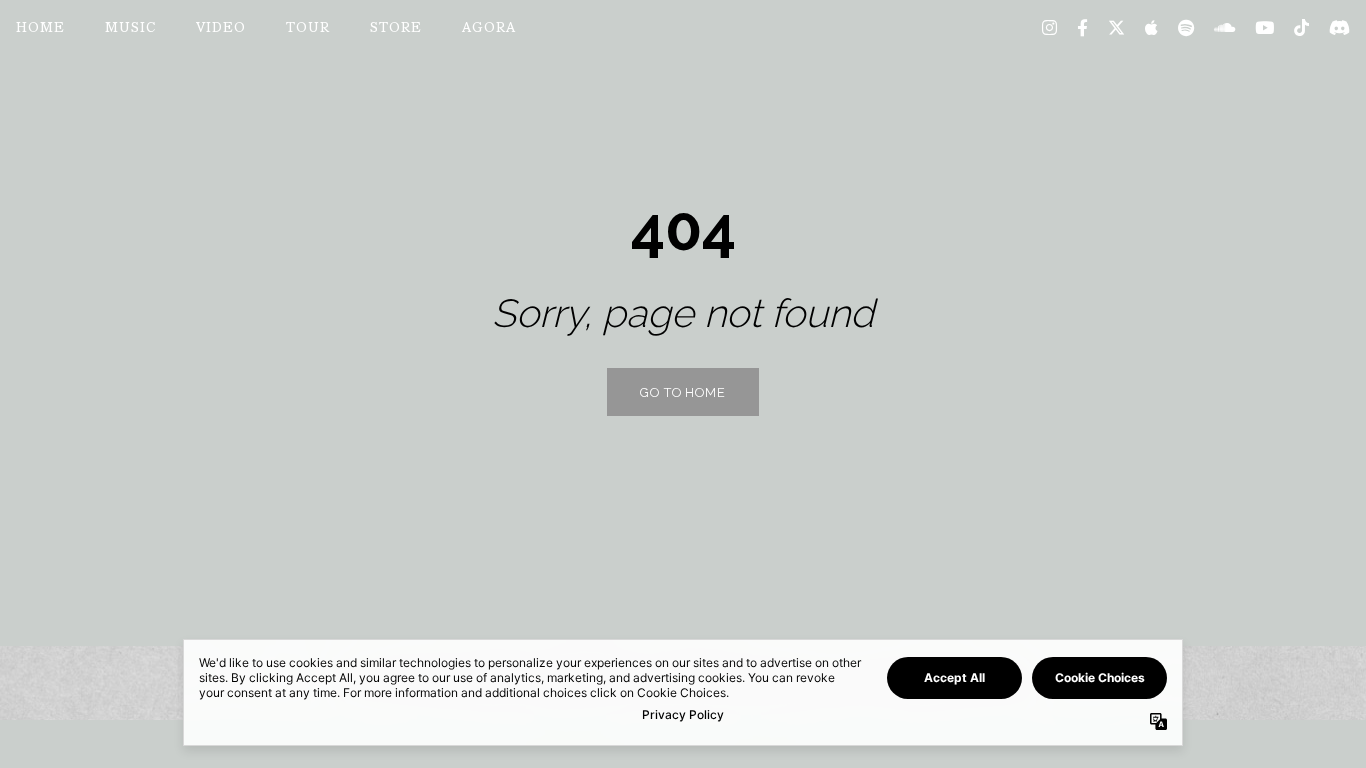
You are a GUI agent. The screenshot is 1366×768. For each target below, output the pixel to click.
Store (396, 29)
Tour (308, 29)
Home (40, 29)
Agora (489, 29)
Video (221, 29)
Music (130, 29)
